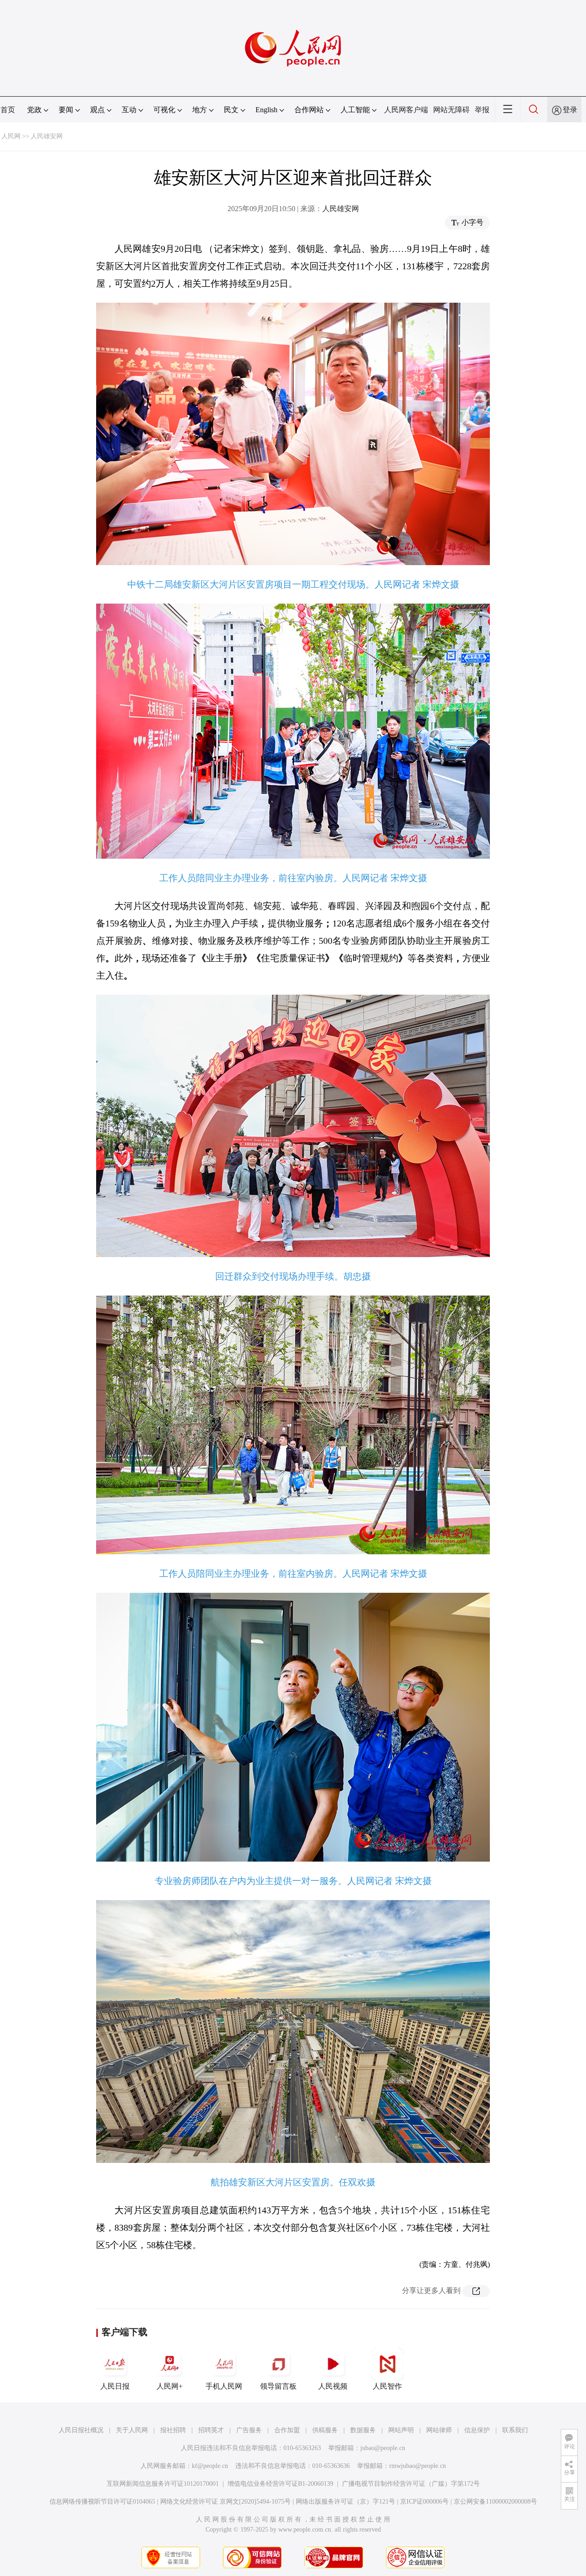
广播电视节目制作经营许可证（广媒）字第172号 (411, 2484)
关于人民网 (132, 2430)
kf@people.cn (210, 2466)
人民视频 (333, 2386)
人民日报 (115, 2386)
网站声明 (401, 2430)
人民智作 (387, 2386)
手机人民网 (224, 2386)
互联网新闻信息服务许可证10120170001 (163, 2484)
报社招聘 (173, 2430)
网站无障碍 (451, 110)
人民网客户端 (406, 110)
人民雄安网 (47, 136)
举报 (482, 110)
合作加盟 (287, 2430)
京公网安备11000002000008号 (495, 2502)
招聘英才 (211, 2430)
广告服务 (249, 2430)
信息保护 (477, 2430)
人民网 (11, 136)
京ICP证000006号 (424, 2502)
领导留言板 (278, 2386)
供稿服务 (325, 2430)
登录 (570, 110)
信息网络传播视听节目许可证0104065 (102, 2502)
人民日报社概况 (81, 2430)
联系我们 (515, 2430)
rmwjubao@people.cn (418, 2466)
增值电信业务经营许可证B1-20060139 (280, 2484)
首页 (8, 110)
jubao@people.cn (383, 2448)
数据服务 (363, 2430)
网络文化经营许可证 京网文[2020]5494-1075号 (225, 2502)
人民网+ (170, 2386)
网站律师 (439, 2430)
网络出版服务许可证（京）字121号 (345, 2502)
